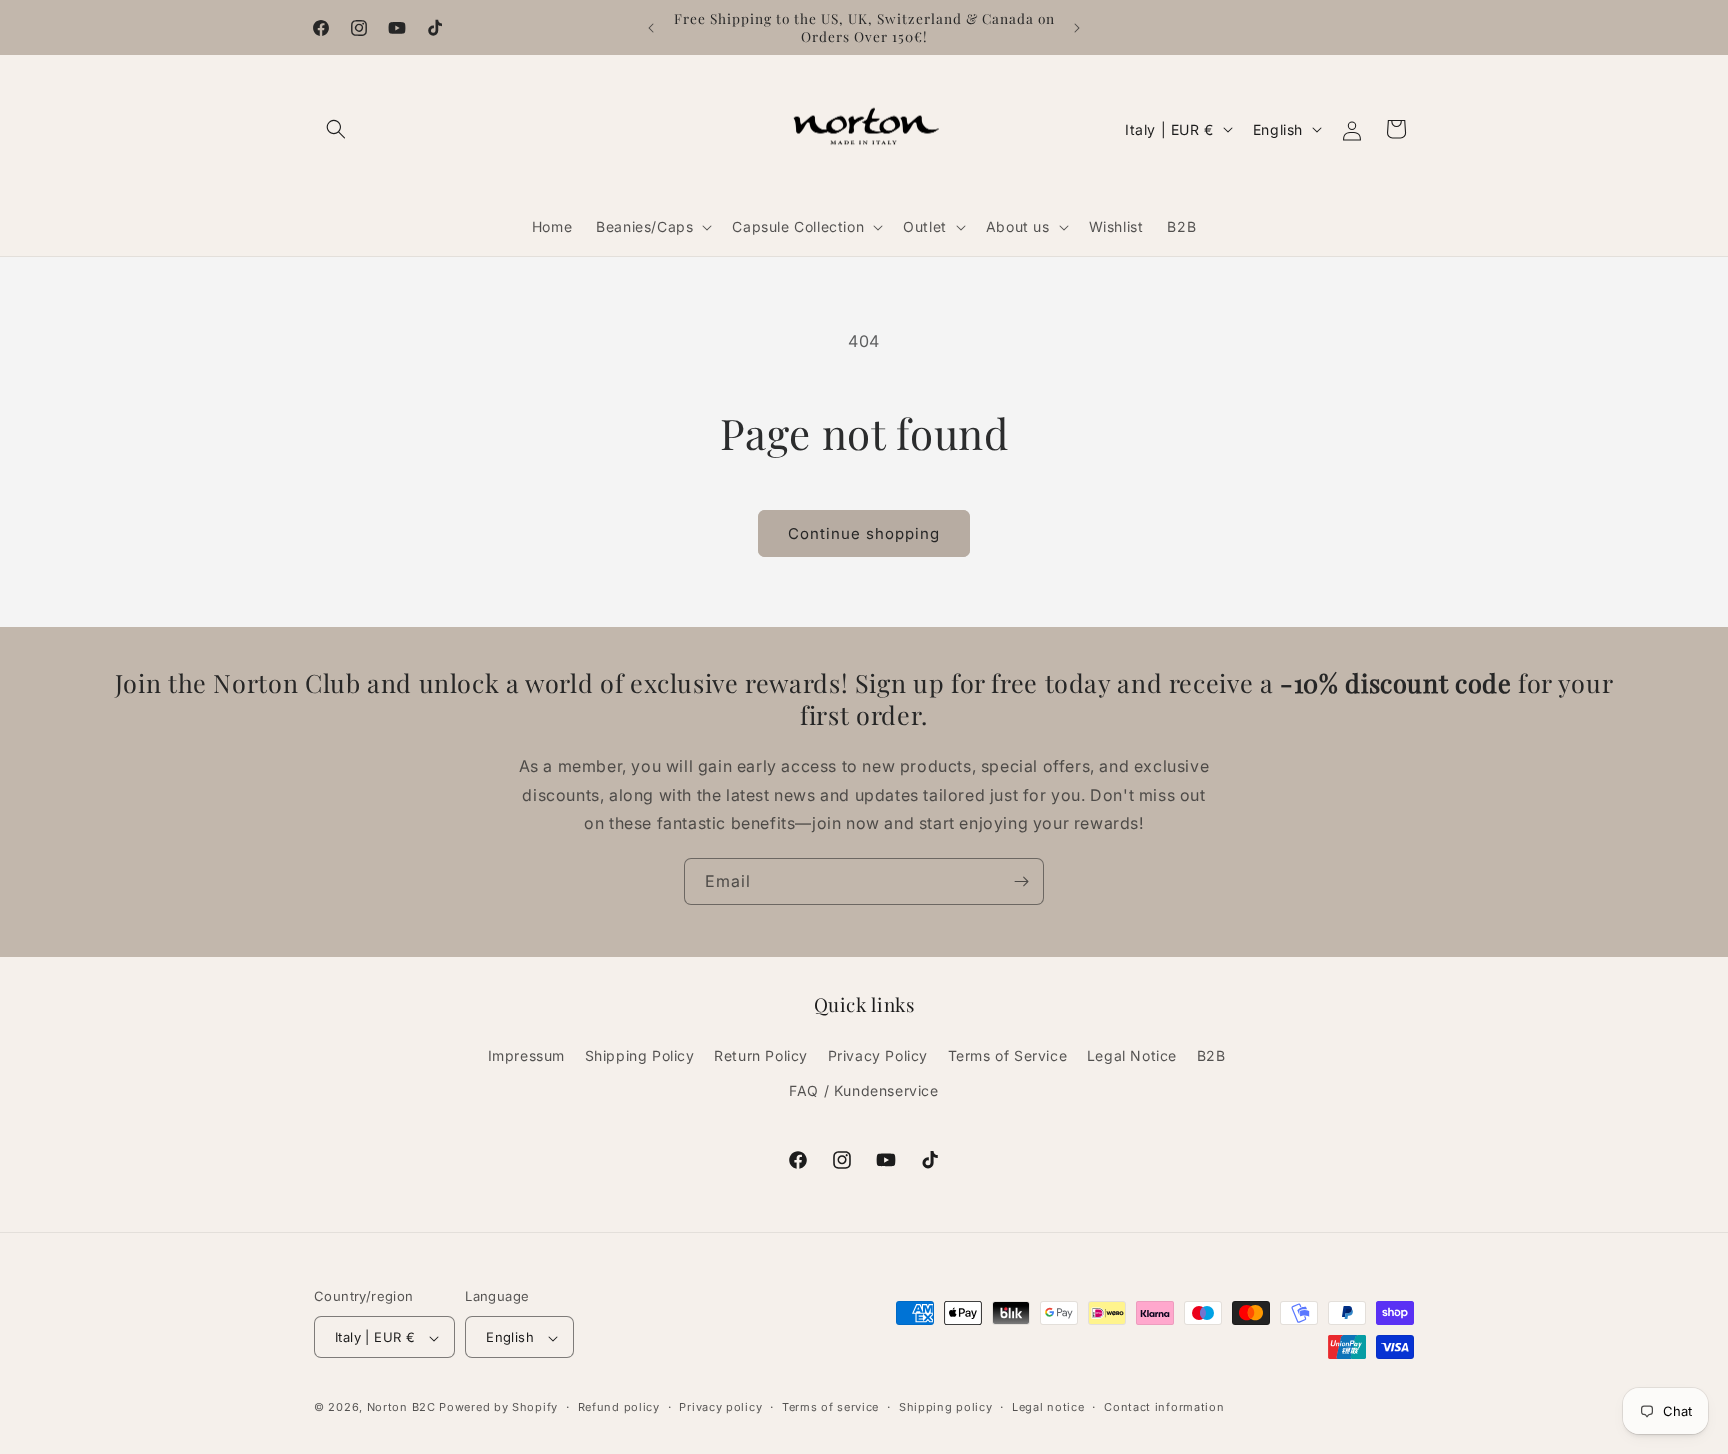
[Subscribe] (1021, 881)
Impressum (526, 1055)
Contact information (1164, 1407)
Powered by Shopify (498, 1408)
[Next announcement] (1077, 28)
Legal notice (1048, 1407)
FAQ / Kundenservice (863, 1090)
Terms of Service (1008, 1055)
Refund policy (619, 1407)
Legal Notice (1132, 1055)
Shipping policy (946, 1407)
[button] (336, 129)
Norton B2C (401, 1408)
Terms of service (830, 1407)
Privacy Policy (878, 1055)
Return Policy (761, 1055)
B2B (1211, 1055)
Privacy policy (720, 1407)
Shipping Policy (640, 1055)
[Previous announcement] (651, 28)
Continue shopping (864, 533)
